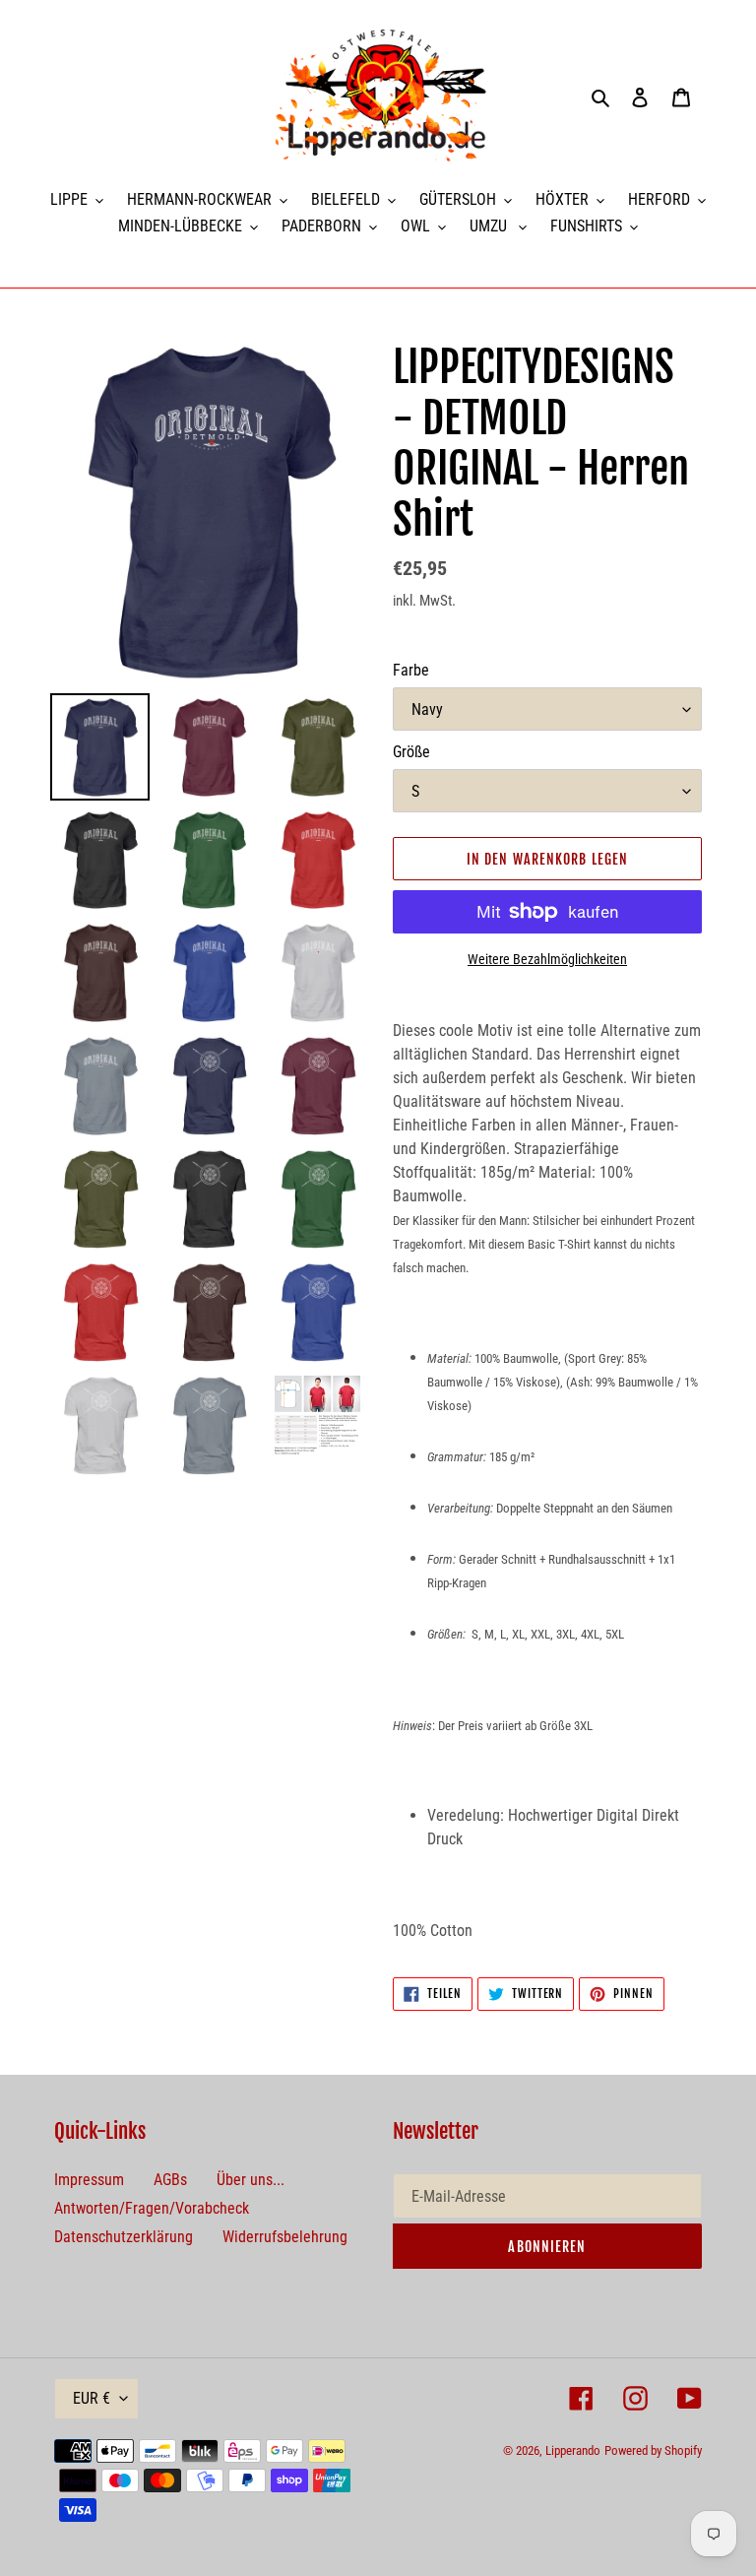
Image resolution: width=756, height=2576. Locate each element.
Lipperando (573, 2450)
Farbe (411, 670)
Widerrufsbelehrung (285, 2237)
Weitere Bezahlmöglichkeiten (547, 959)
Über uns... (251, 2180)
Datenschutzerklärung (124, 2237)
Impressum (89, 2180)
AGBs (170, 2180)
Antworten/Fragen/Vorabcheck (152, 2208)
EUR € (92, 2398)
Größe (411, 752)
